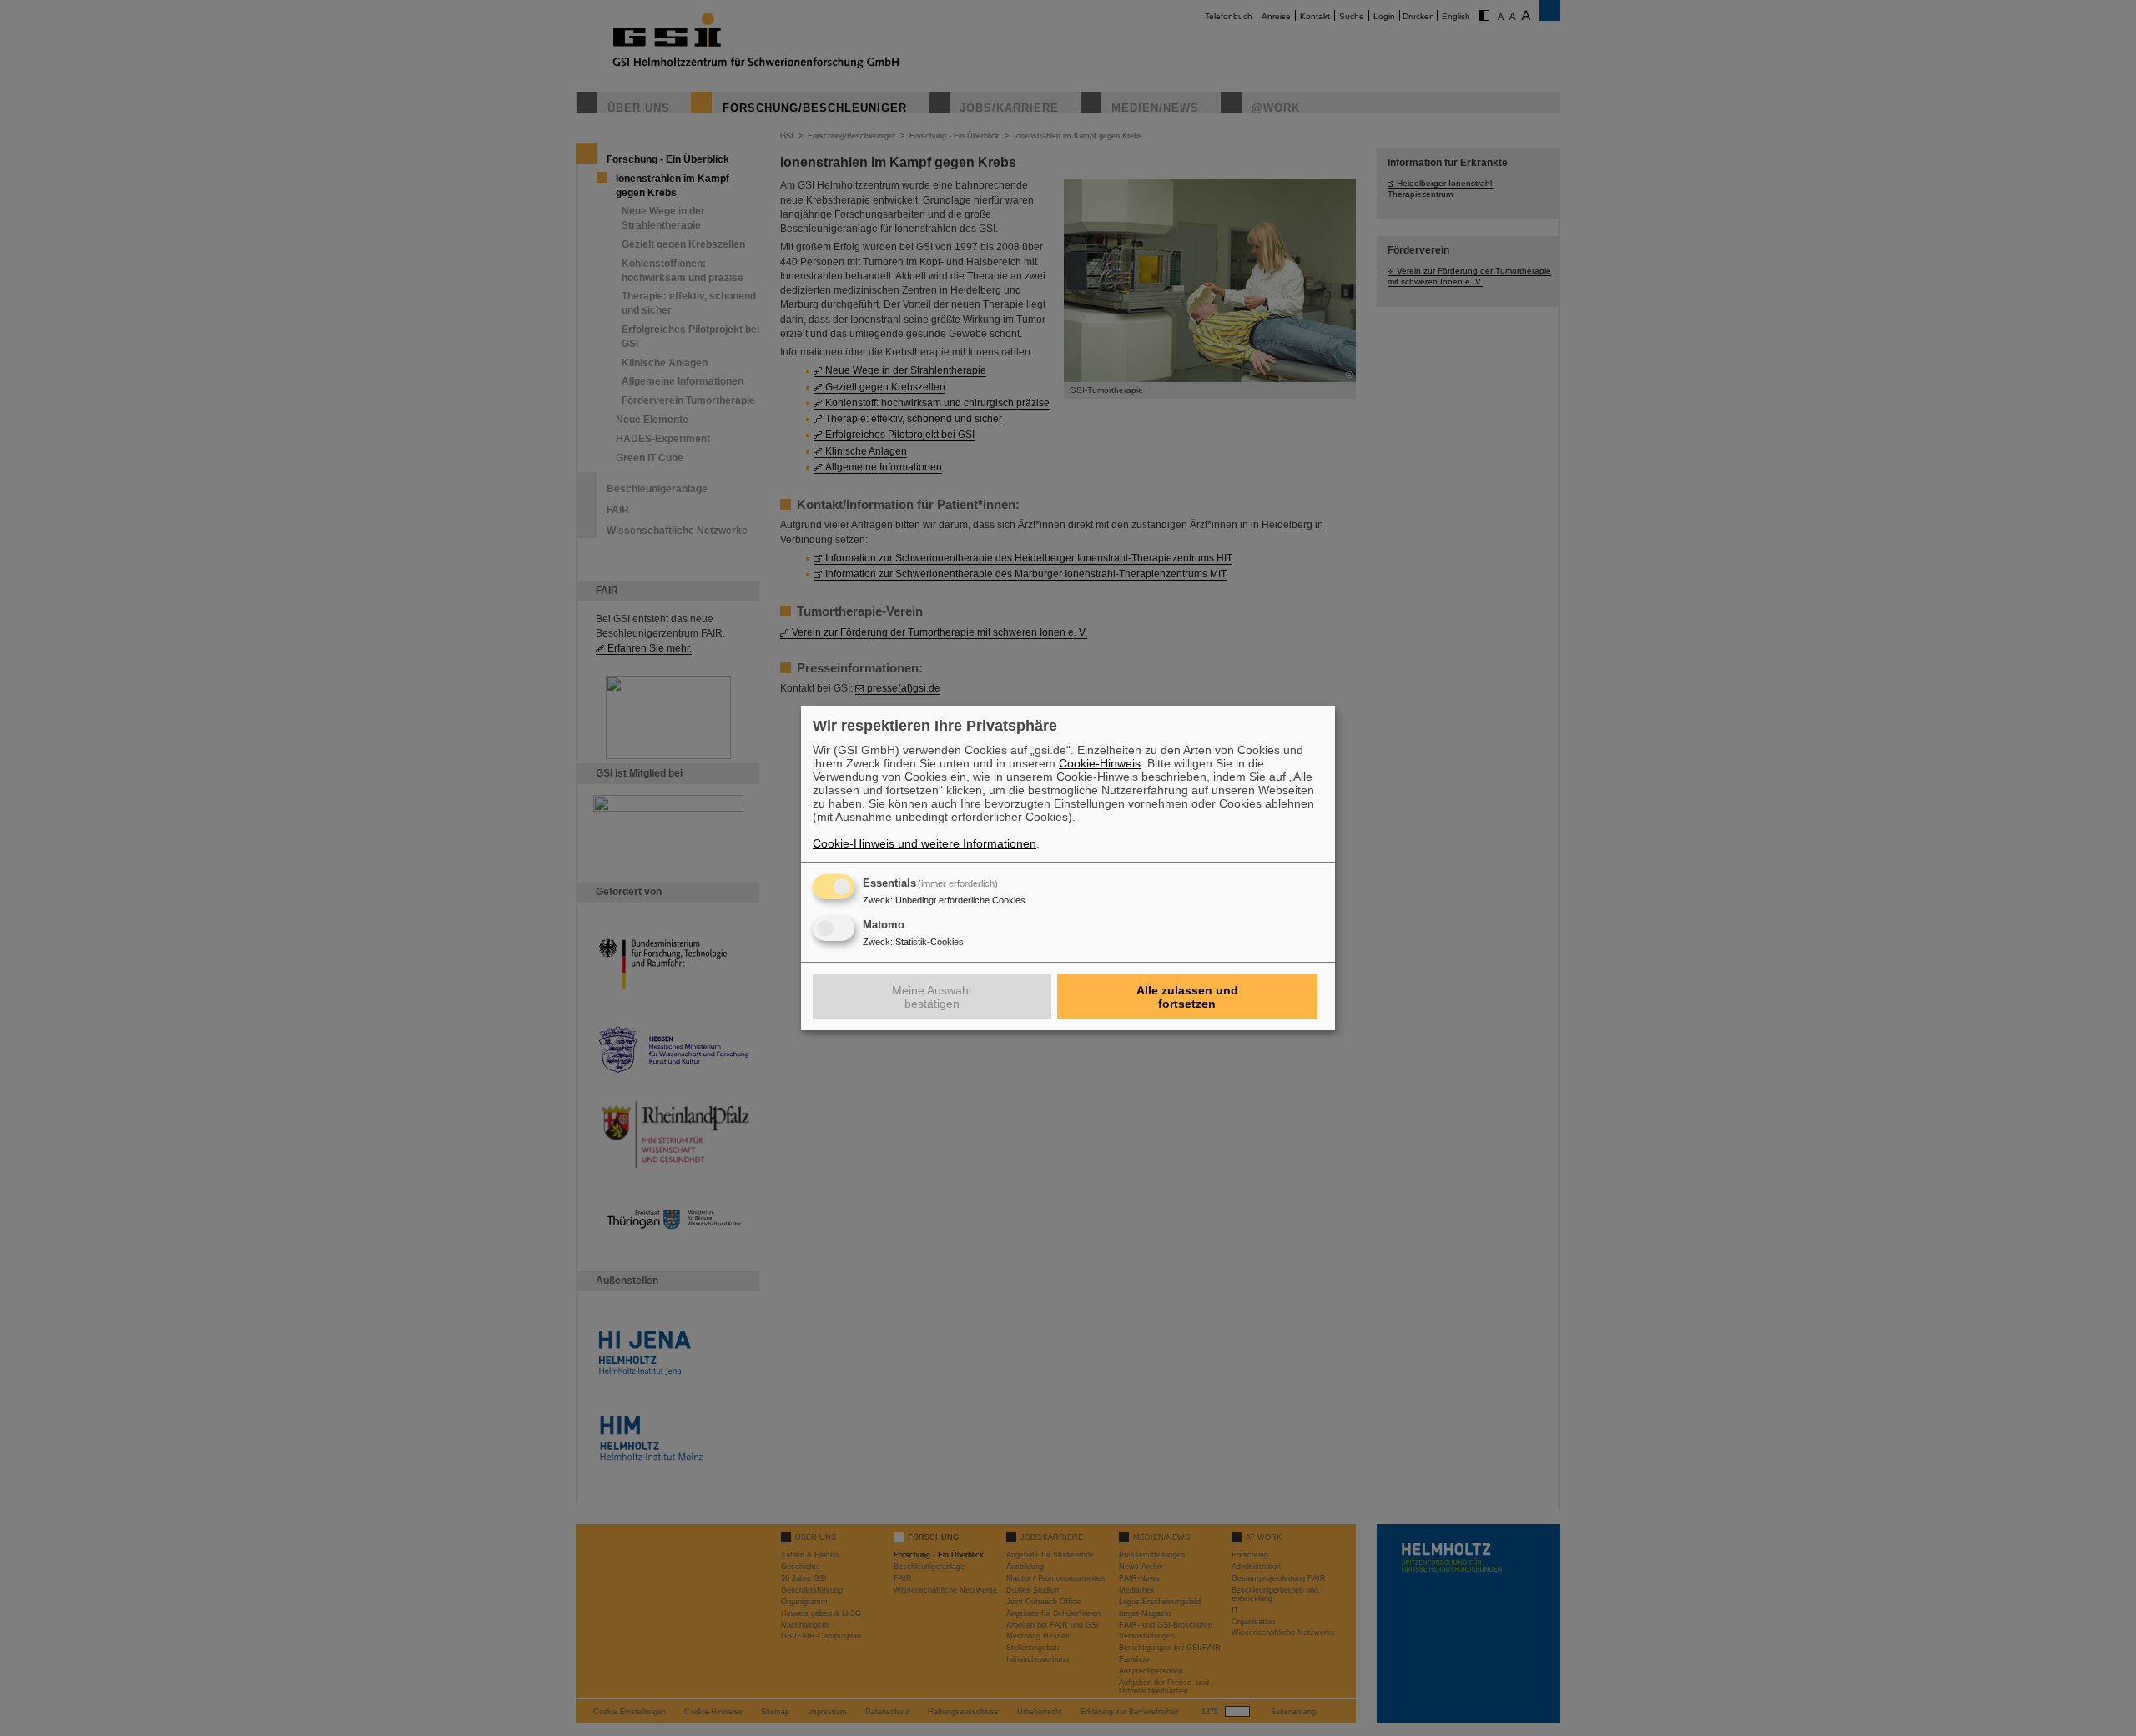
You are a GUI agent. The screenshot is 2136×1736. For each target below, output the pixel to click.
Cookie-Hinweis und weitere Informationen (924, 843)
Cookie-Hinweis (1100, 763)
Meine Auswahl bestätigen (932, 997)
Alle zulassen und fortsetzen (1187, 997)
